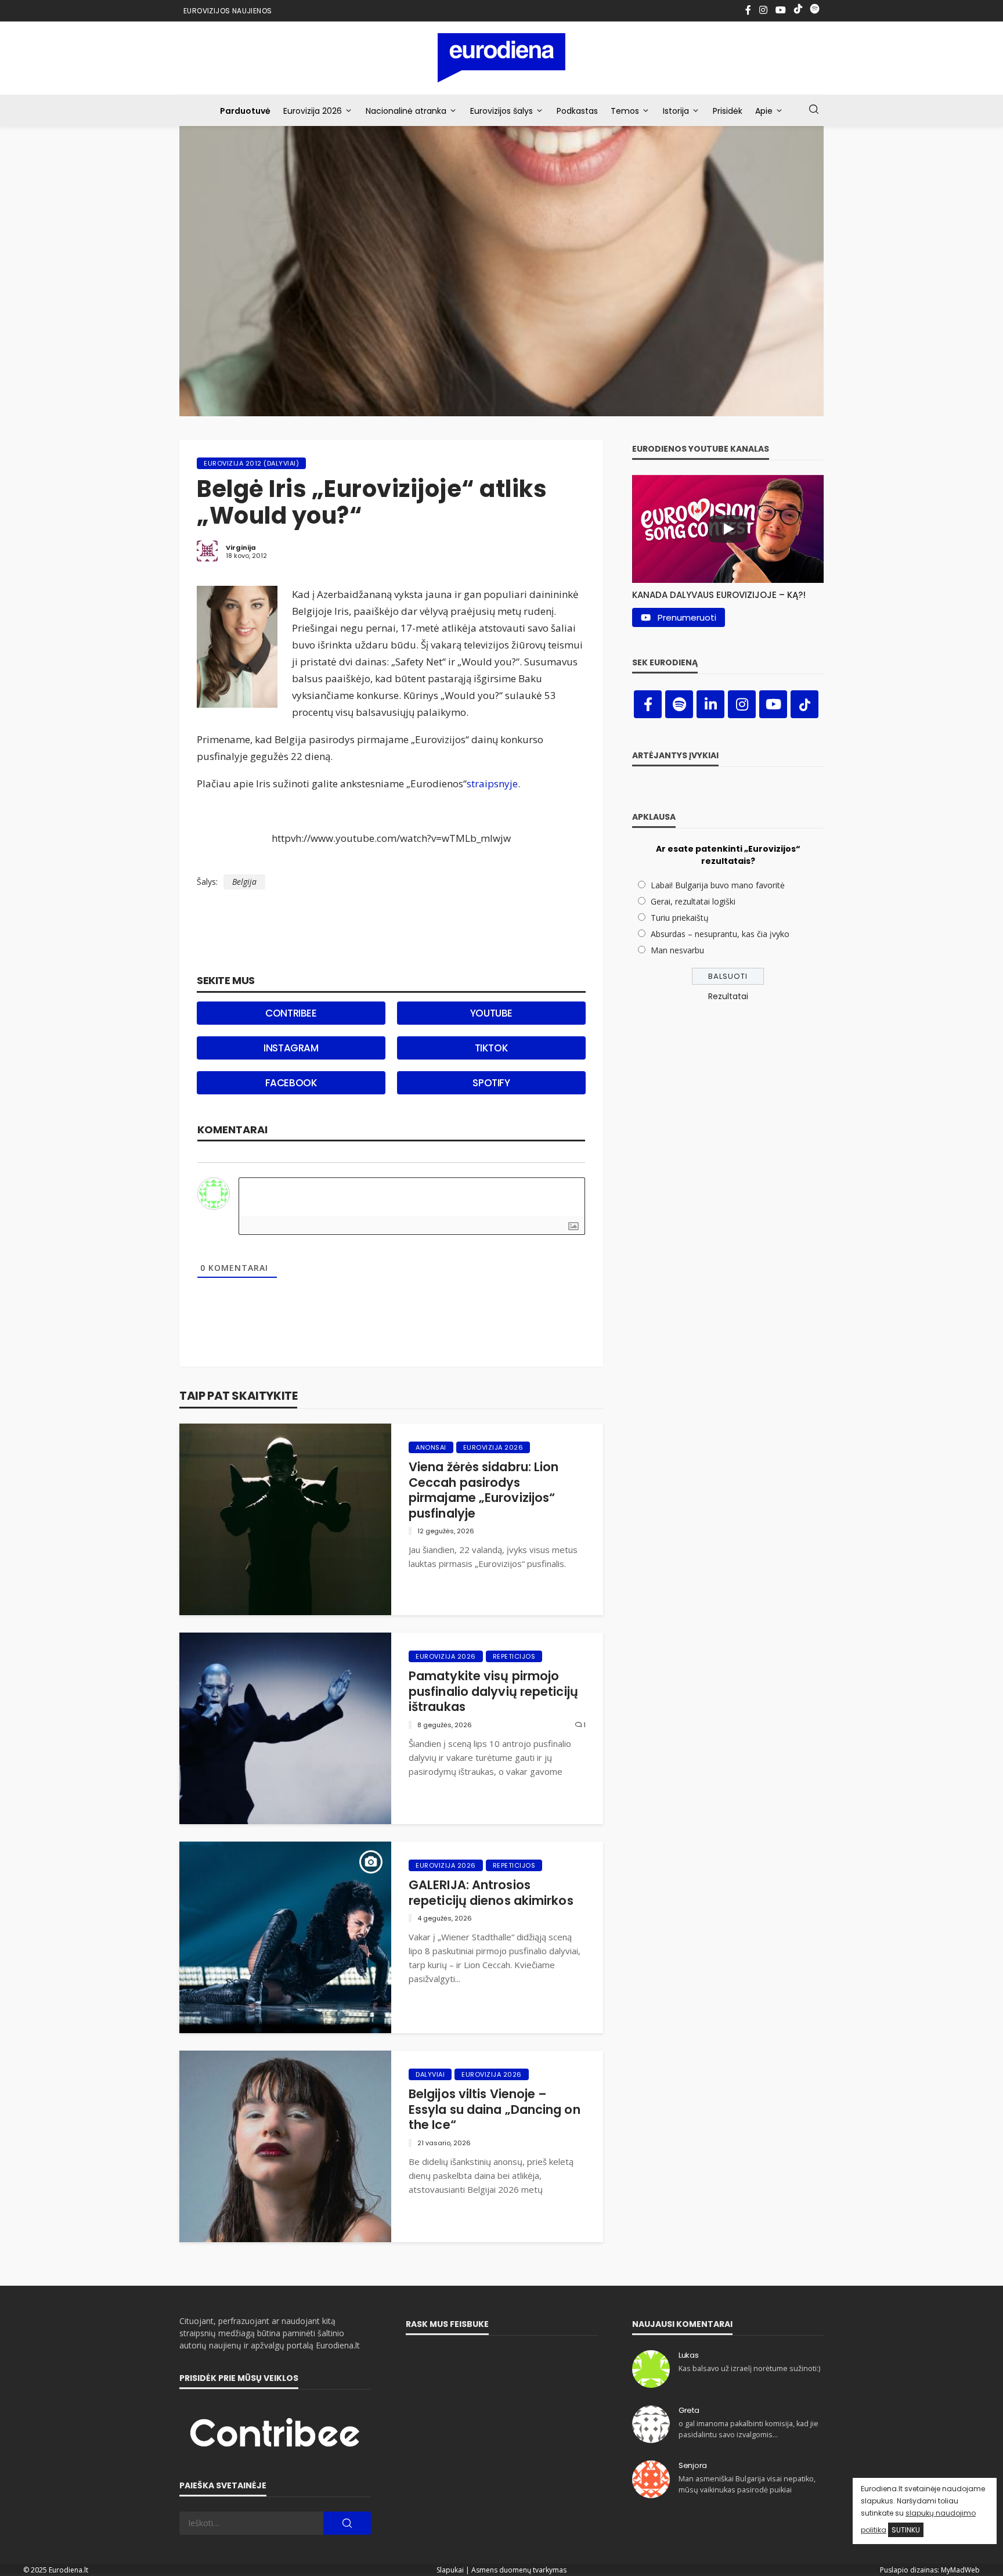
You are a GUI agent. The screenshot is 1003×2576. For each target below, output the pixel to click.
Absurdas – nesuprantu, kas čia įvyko (720, 934)
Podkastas (577, 111)
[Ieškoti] (814, 110)
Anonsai (431, 1447)
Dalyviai (430, 2074)
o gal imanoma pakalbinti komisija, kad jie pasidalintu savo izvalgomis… (748, 2429)
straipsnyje (492, 783)
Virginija (241, 547)
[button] (728, 592)
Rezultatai (728, 996)
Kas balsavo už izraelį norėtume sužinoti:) (749, 2368)
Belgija (244, 882)
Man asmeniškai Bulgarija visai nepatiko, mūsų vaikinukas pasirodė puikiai (747, 2484)
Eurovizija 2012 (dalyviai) (251, 463)
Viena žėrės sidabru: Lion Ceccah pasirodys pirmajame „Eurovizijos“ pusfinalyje (484, 1490)
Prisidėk (728, 111)
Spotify (491, 1083)
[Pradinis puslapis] (502, 58)
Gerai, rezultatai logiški (693, 901)
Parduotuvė (245, 111)
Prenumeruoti (687, 617)
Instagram (291, 1048)
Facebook (291, 1083)
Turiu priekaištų (680, 918)
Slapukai (450, 2570)
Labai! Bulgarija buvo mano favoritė (718, 885)
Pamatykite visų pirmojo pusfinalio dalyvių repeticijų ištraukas (493, 1691)
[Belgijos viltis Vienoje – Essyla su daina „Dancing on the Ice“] (285, 2146)
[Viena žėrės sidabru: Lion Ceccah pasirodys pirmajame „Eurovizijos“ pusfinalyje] (285, 1519)
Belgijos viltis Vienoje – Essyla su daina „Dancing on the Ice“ (495, 2110)
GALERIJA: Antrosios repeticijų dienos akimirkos (491, 1893)
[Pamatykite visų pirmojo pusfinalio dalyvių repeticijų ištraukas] (285, 1728)
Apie (764, 111)
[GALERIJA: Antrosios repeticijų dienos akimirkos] (285, 1937)
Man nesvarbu (677, 950)
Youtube (491, 1013)
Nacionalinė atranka (406, 111)
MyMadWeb (960, 2570)
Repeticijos (514, 1656)
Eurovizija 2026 (313, 111)
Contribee (291, 1013)
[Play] (728, 529)
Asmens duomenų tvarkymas (519, 2570)
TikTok (492, 1048)
